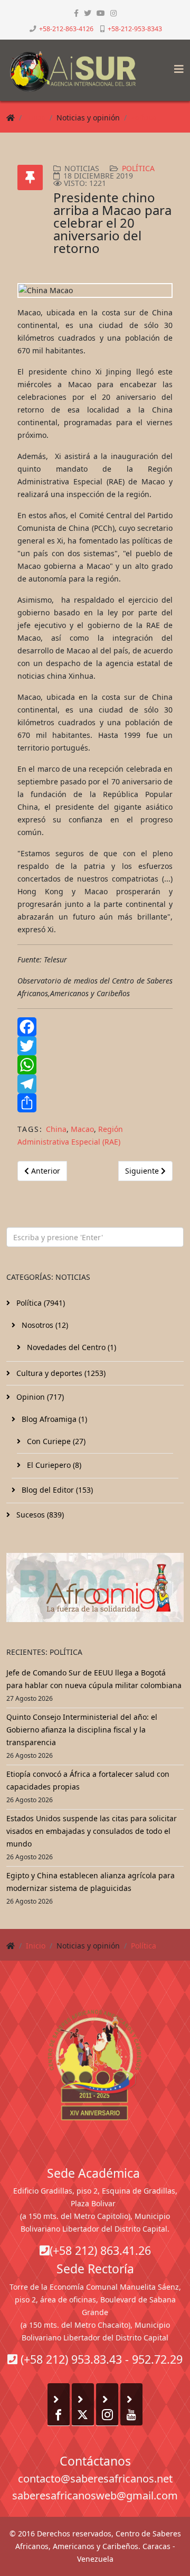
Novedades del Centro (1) (70, 1347)
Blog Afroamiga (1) (53, 1419)
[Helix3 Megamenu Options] (176, 66)
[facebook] (76, 13)
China (56, 1129)
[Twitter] (95, 1046)
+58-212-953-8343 (135, 29)
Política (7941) (40, 1303)
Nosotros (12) (44, 1325)
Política (144, 118)
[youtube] (101, 13)
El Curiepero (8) (53, 1465)
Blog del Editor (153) (56, 1490)
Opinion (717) (39, 1397)
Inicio (36, 118)
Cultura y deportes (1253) (60, 1373)
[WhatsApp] (95, 1065)
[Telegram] (95, 1084)
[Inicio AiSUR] (95, 2065)
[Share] (95, 1103)
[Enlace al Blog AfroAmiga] (95, 1587)
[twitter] (88, 13)
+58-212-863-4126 (66, 29)
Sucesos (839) (39, 1515)
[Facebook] (95, 1027)
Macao (82, 1129)
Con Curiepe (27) (55, 1441)
